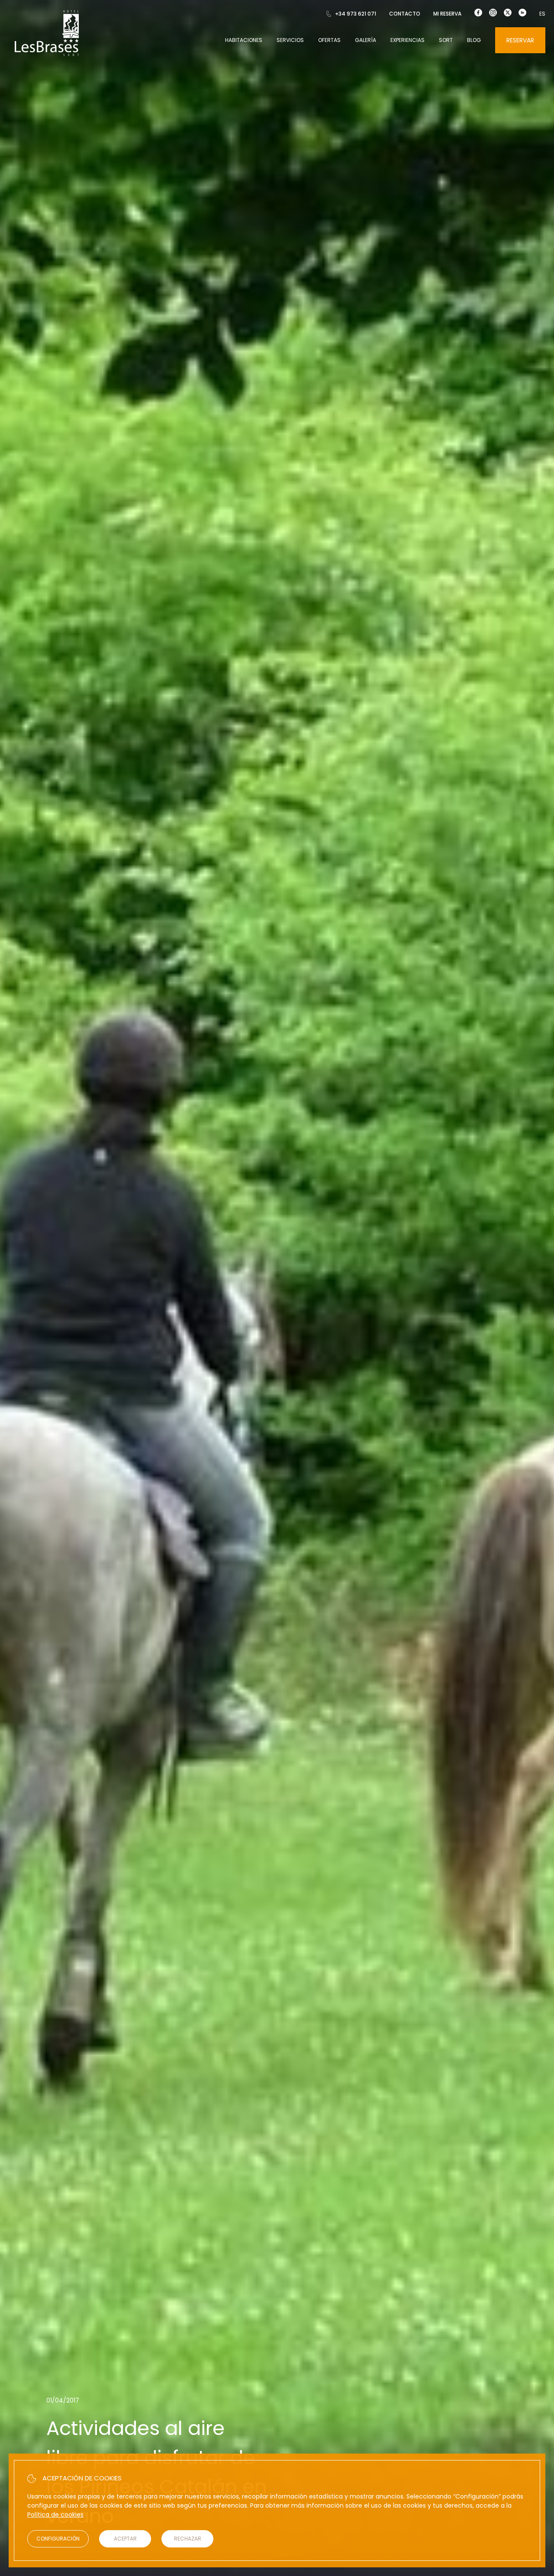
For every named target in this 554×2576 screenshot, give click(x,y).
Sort (446, 40)
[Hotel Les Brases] (47, 55)
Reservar (520, 40)
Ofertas (329, 40)
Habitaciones (244, 40)
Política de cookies (55, 2515)
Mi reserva (447, 14)
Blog (474, 40)
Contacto (405, 14)
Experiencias (407, 40)
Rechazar (188, 2539)
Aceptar (125, 2539)
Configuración (58, 2539)
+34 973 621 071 (356, 14)
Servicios (290, 40)
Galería (366, 40)
